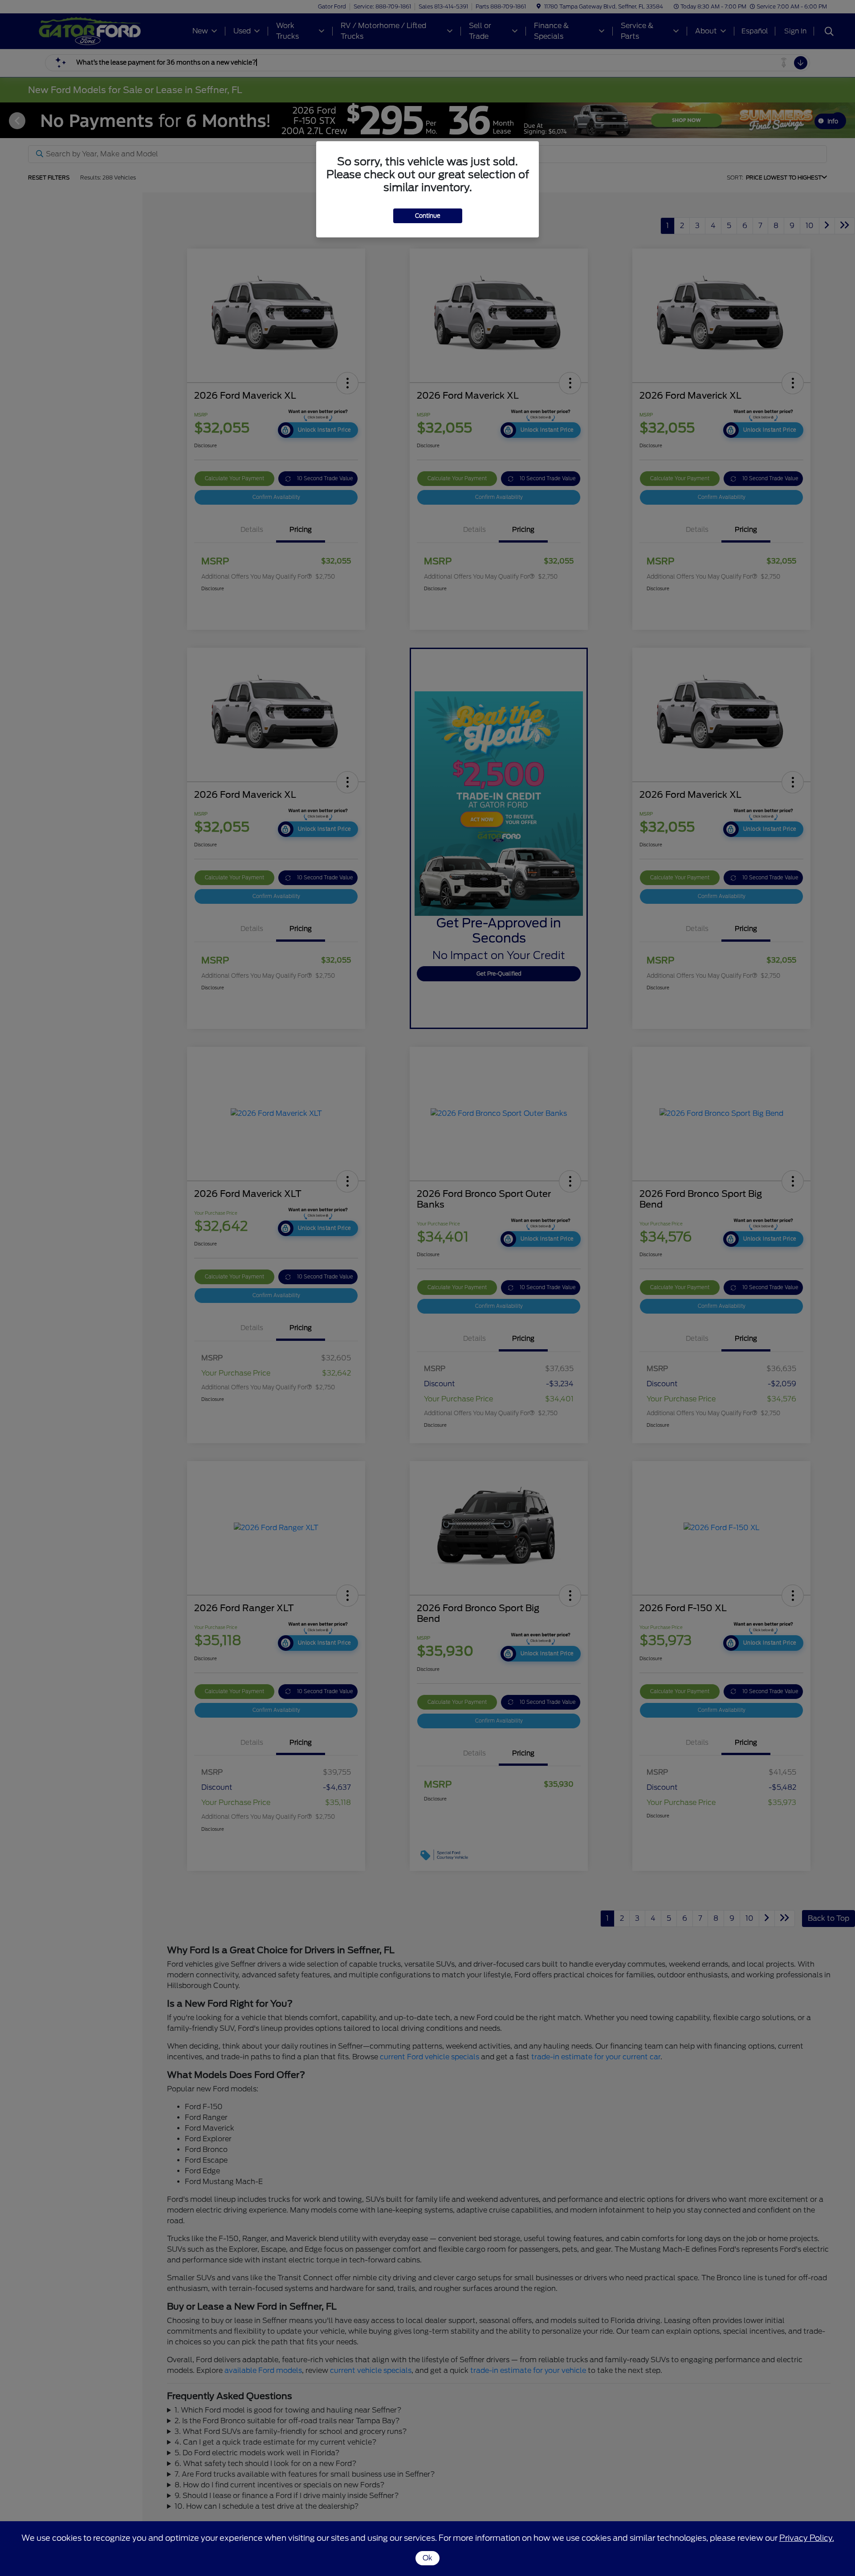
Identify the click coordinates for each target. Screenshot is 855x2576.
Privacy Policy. (807, 2538)
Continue (428, 216)
